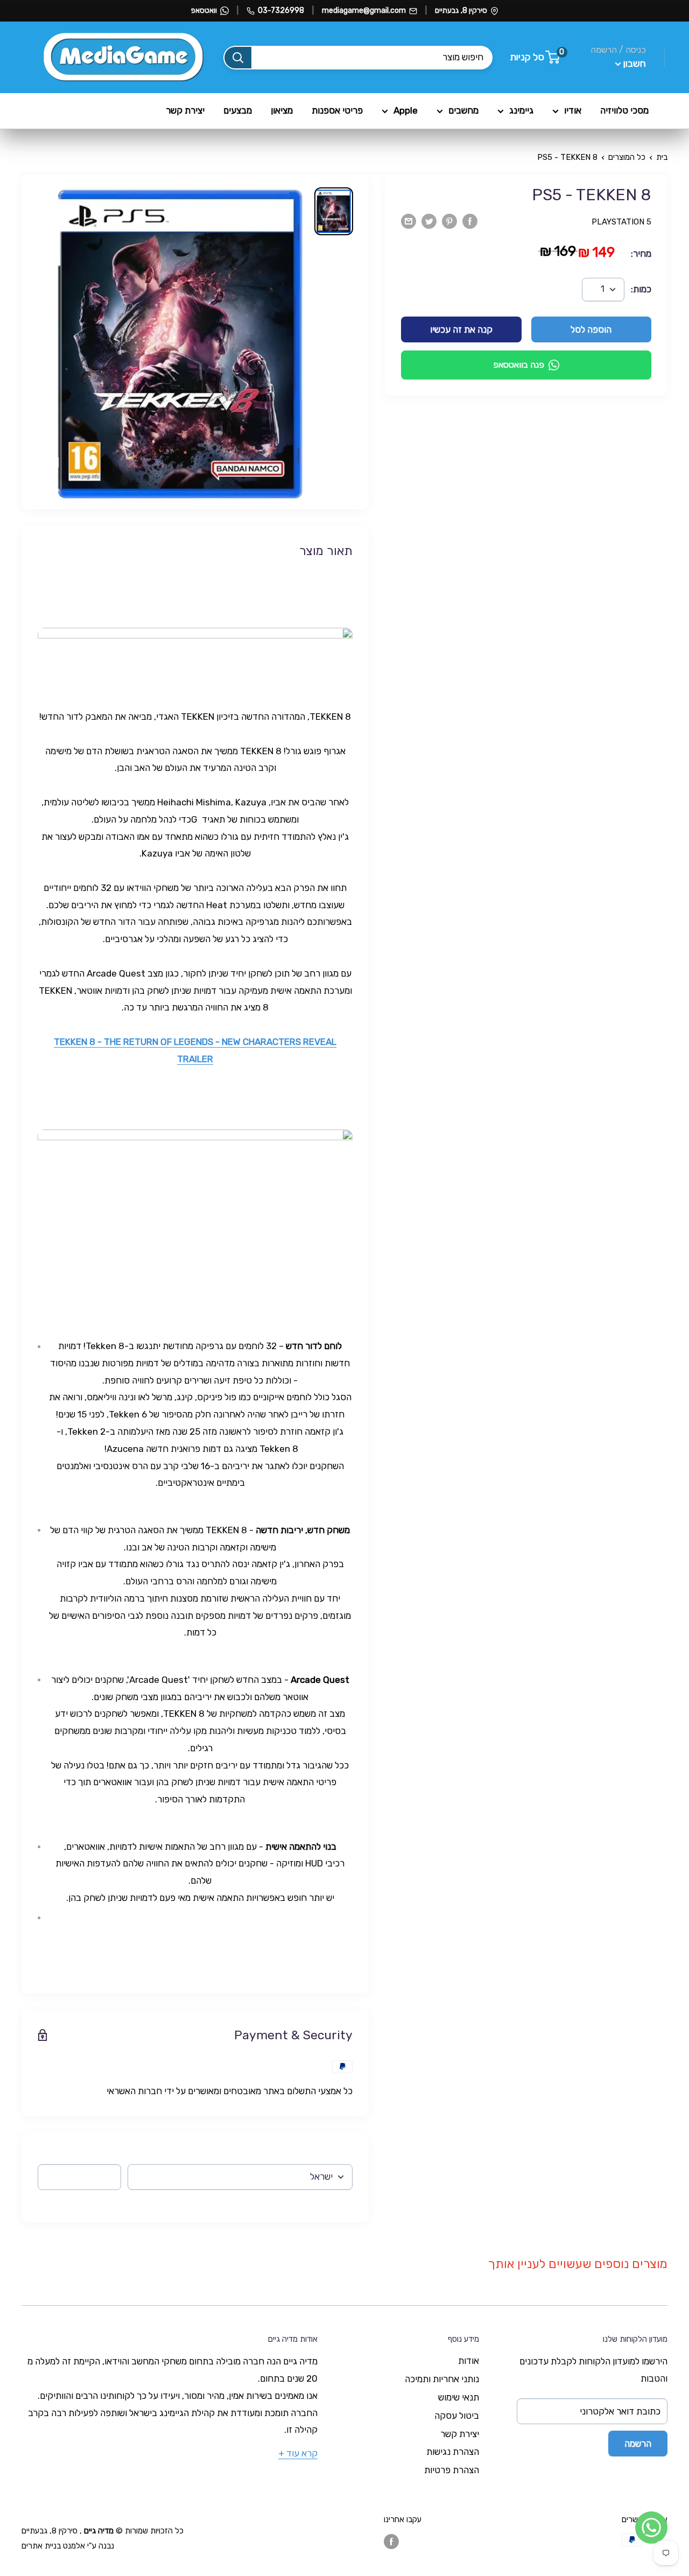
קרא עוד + (298, 2453)
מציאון (282, 110)
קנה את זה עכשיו (461, 329)
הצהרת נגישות (453, 2452)
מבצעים (238, 110)
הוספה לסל (591, 329)
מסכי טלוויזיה (624, 110)
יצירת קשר (185, 110)
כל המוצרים (627, 157)
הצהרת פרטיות (452, 2470)
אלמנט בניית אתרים (53, 2546)
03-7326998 (281, 10)
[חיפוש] (238, 58)
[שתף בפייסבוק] (470, 221)
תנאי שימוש (459, 2397)
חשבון (634, 64)
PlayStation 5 (621, 222)
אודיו (573, 110)
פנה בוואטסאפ (519, 365)
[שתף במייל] (409, 221)
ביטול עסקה (457, 2416)
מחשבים (463, 110)
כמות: (641, 289)
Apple (406, 110)
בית (662, 157)
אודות (469, 2361)
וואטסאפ (204, 10)
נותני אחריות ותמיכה (442, 2379)
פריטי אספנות (337, 110)
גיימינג (521, 110)
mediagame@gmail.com (364, 10)
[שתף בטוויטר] (429, 221)
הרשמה (638, 2444)
